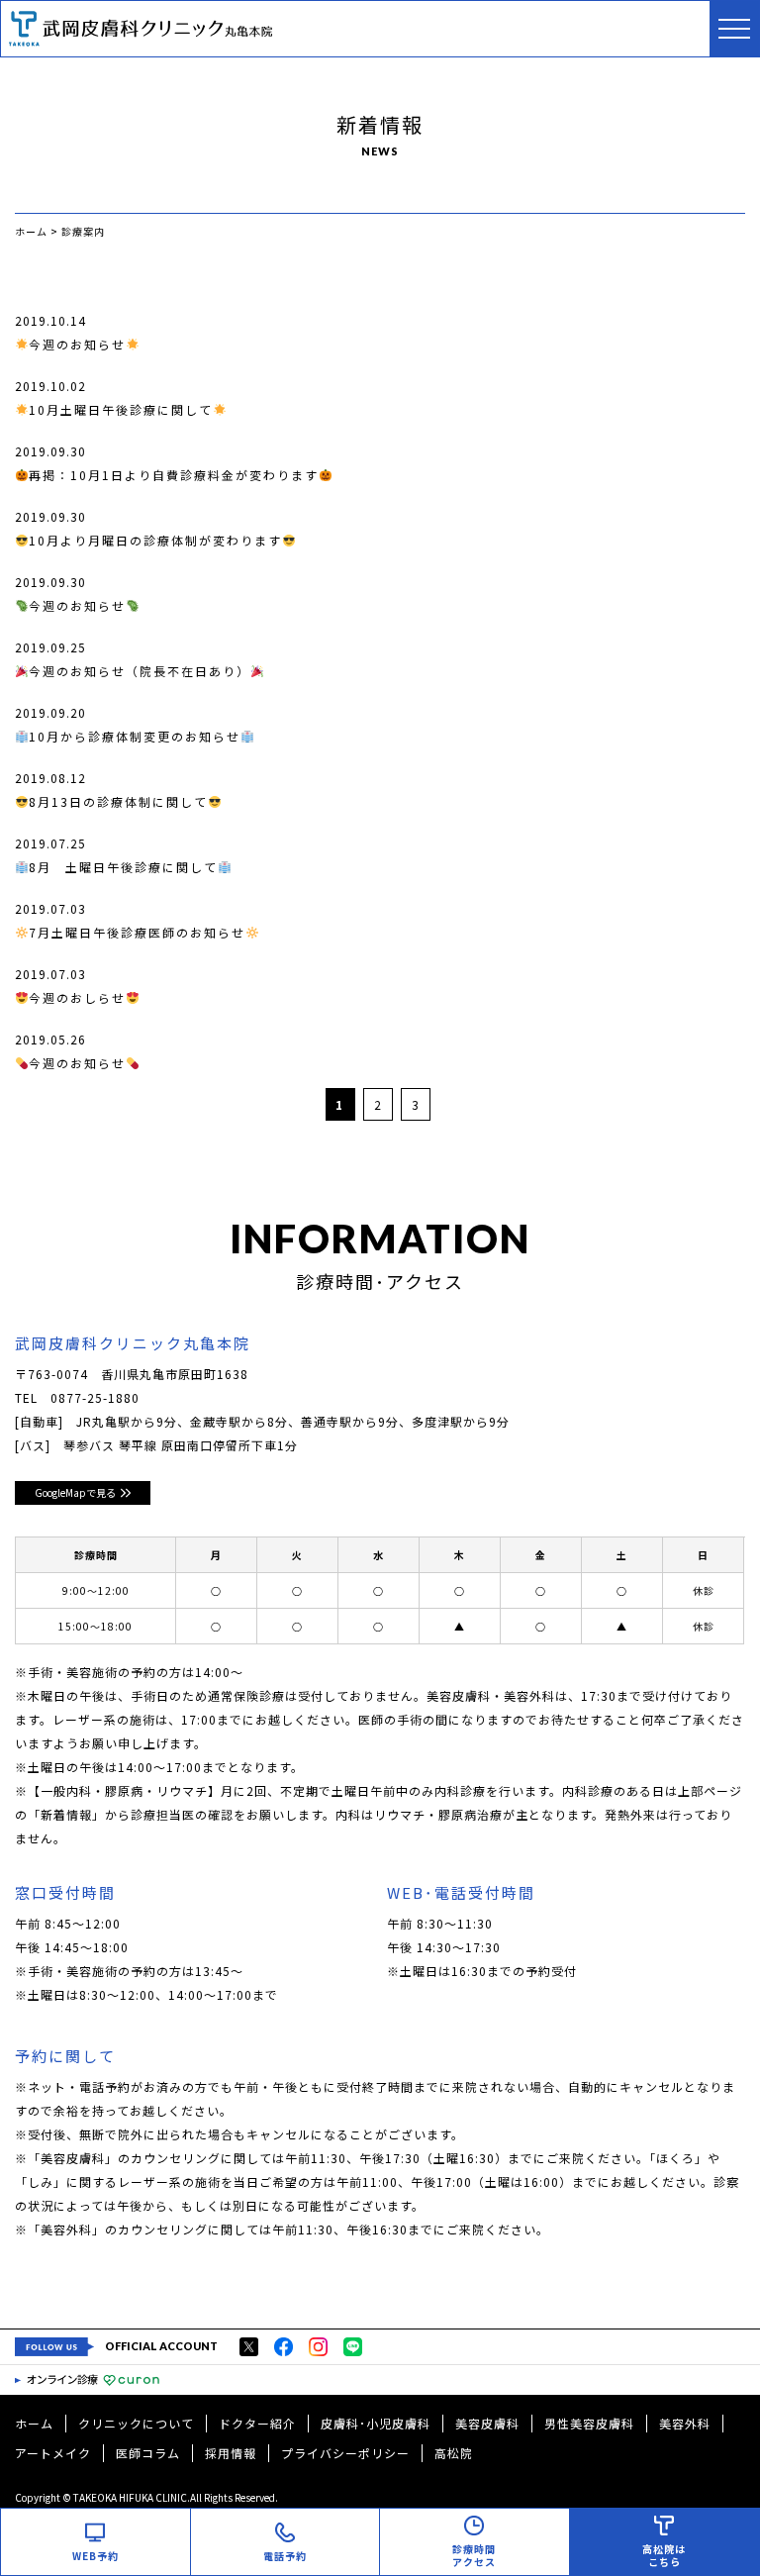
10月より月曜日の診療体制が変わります (155, 540)
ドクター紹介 (257, 2423)
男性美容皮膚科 (589, 2423)
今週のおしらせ (77, 997)
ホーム (34, 2423)
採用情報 (231, 2453)
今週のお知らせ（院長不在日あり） (140, 671)
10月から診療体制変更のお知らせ (135, 736)
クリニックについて (136, 2423)
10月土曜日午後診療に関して (121, 409)
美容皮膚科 (487, 2423)
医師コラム (148, 2453)
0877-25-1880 (95, 1397)
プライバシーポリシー (345, 2453)
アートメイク (53, 2453)
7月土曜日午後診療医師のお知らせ (137, 932)
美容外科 (685, 2423)
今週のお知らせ (77, 344)
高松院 (454, 2453)
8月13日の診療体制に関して (118, 801)
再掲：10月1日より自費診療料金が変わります (174, 475)
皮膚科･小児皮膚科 (376, 2423)
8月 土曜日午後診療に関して (123, 867)
